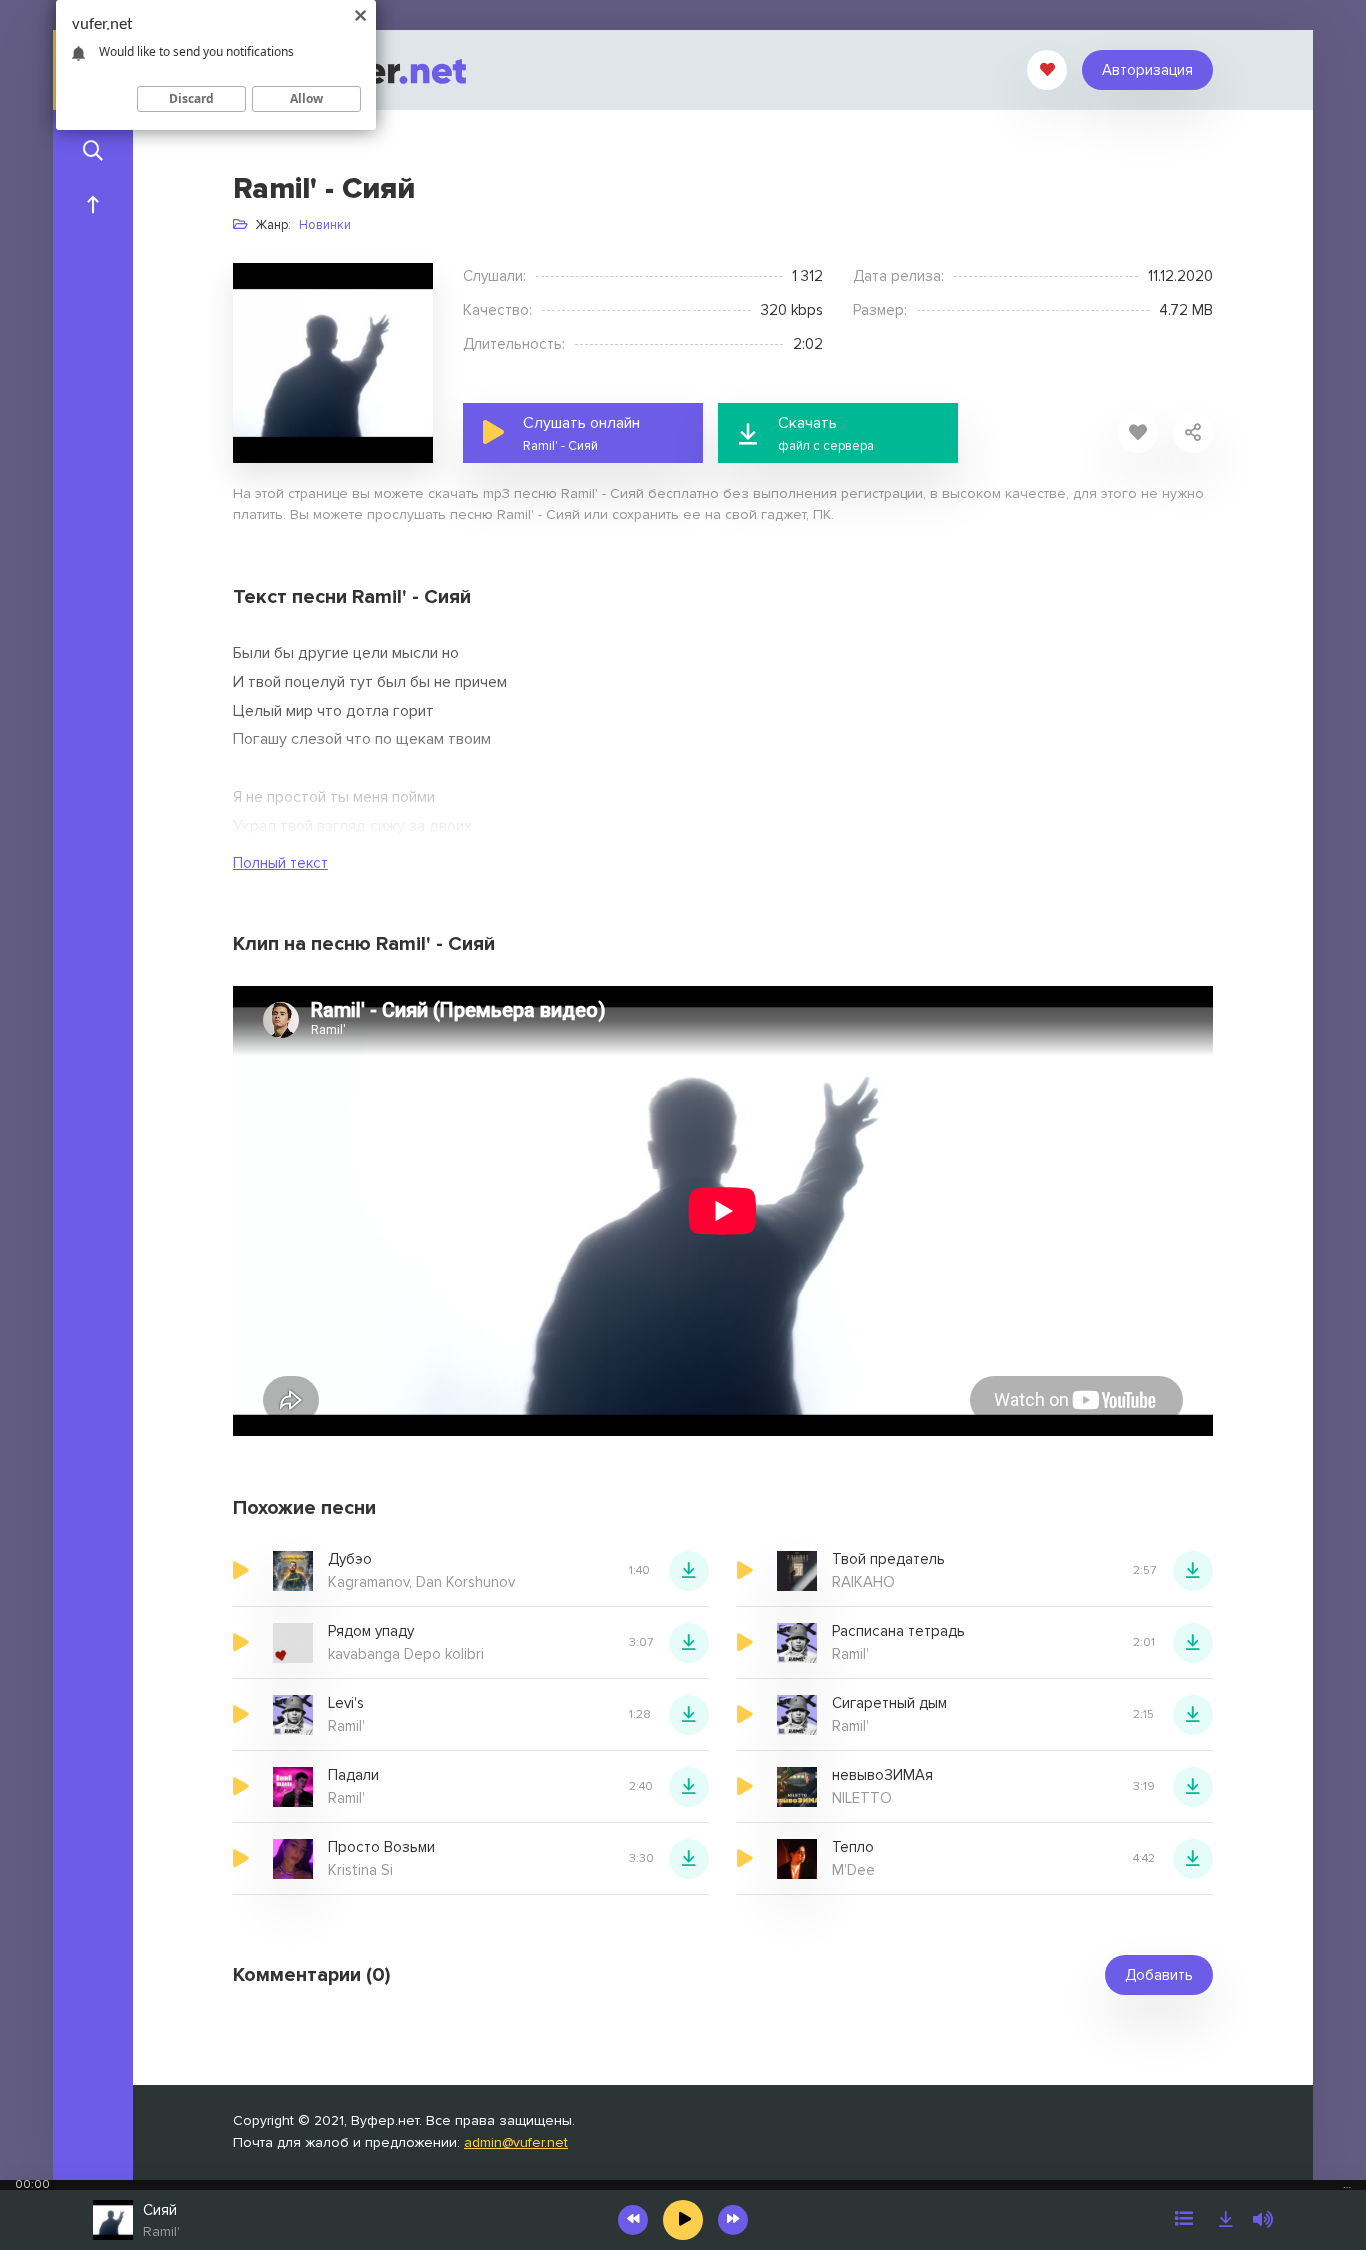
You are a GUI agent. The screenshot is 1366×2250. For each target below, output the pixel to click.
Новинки (325, 225)
